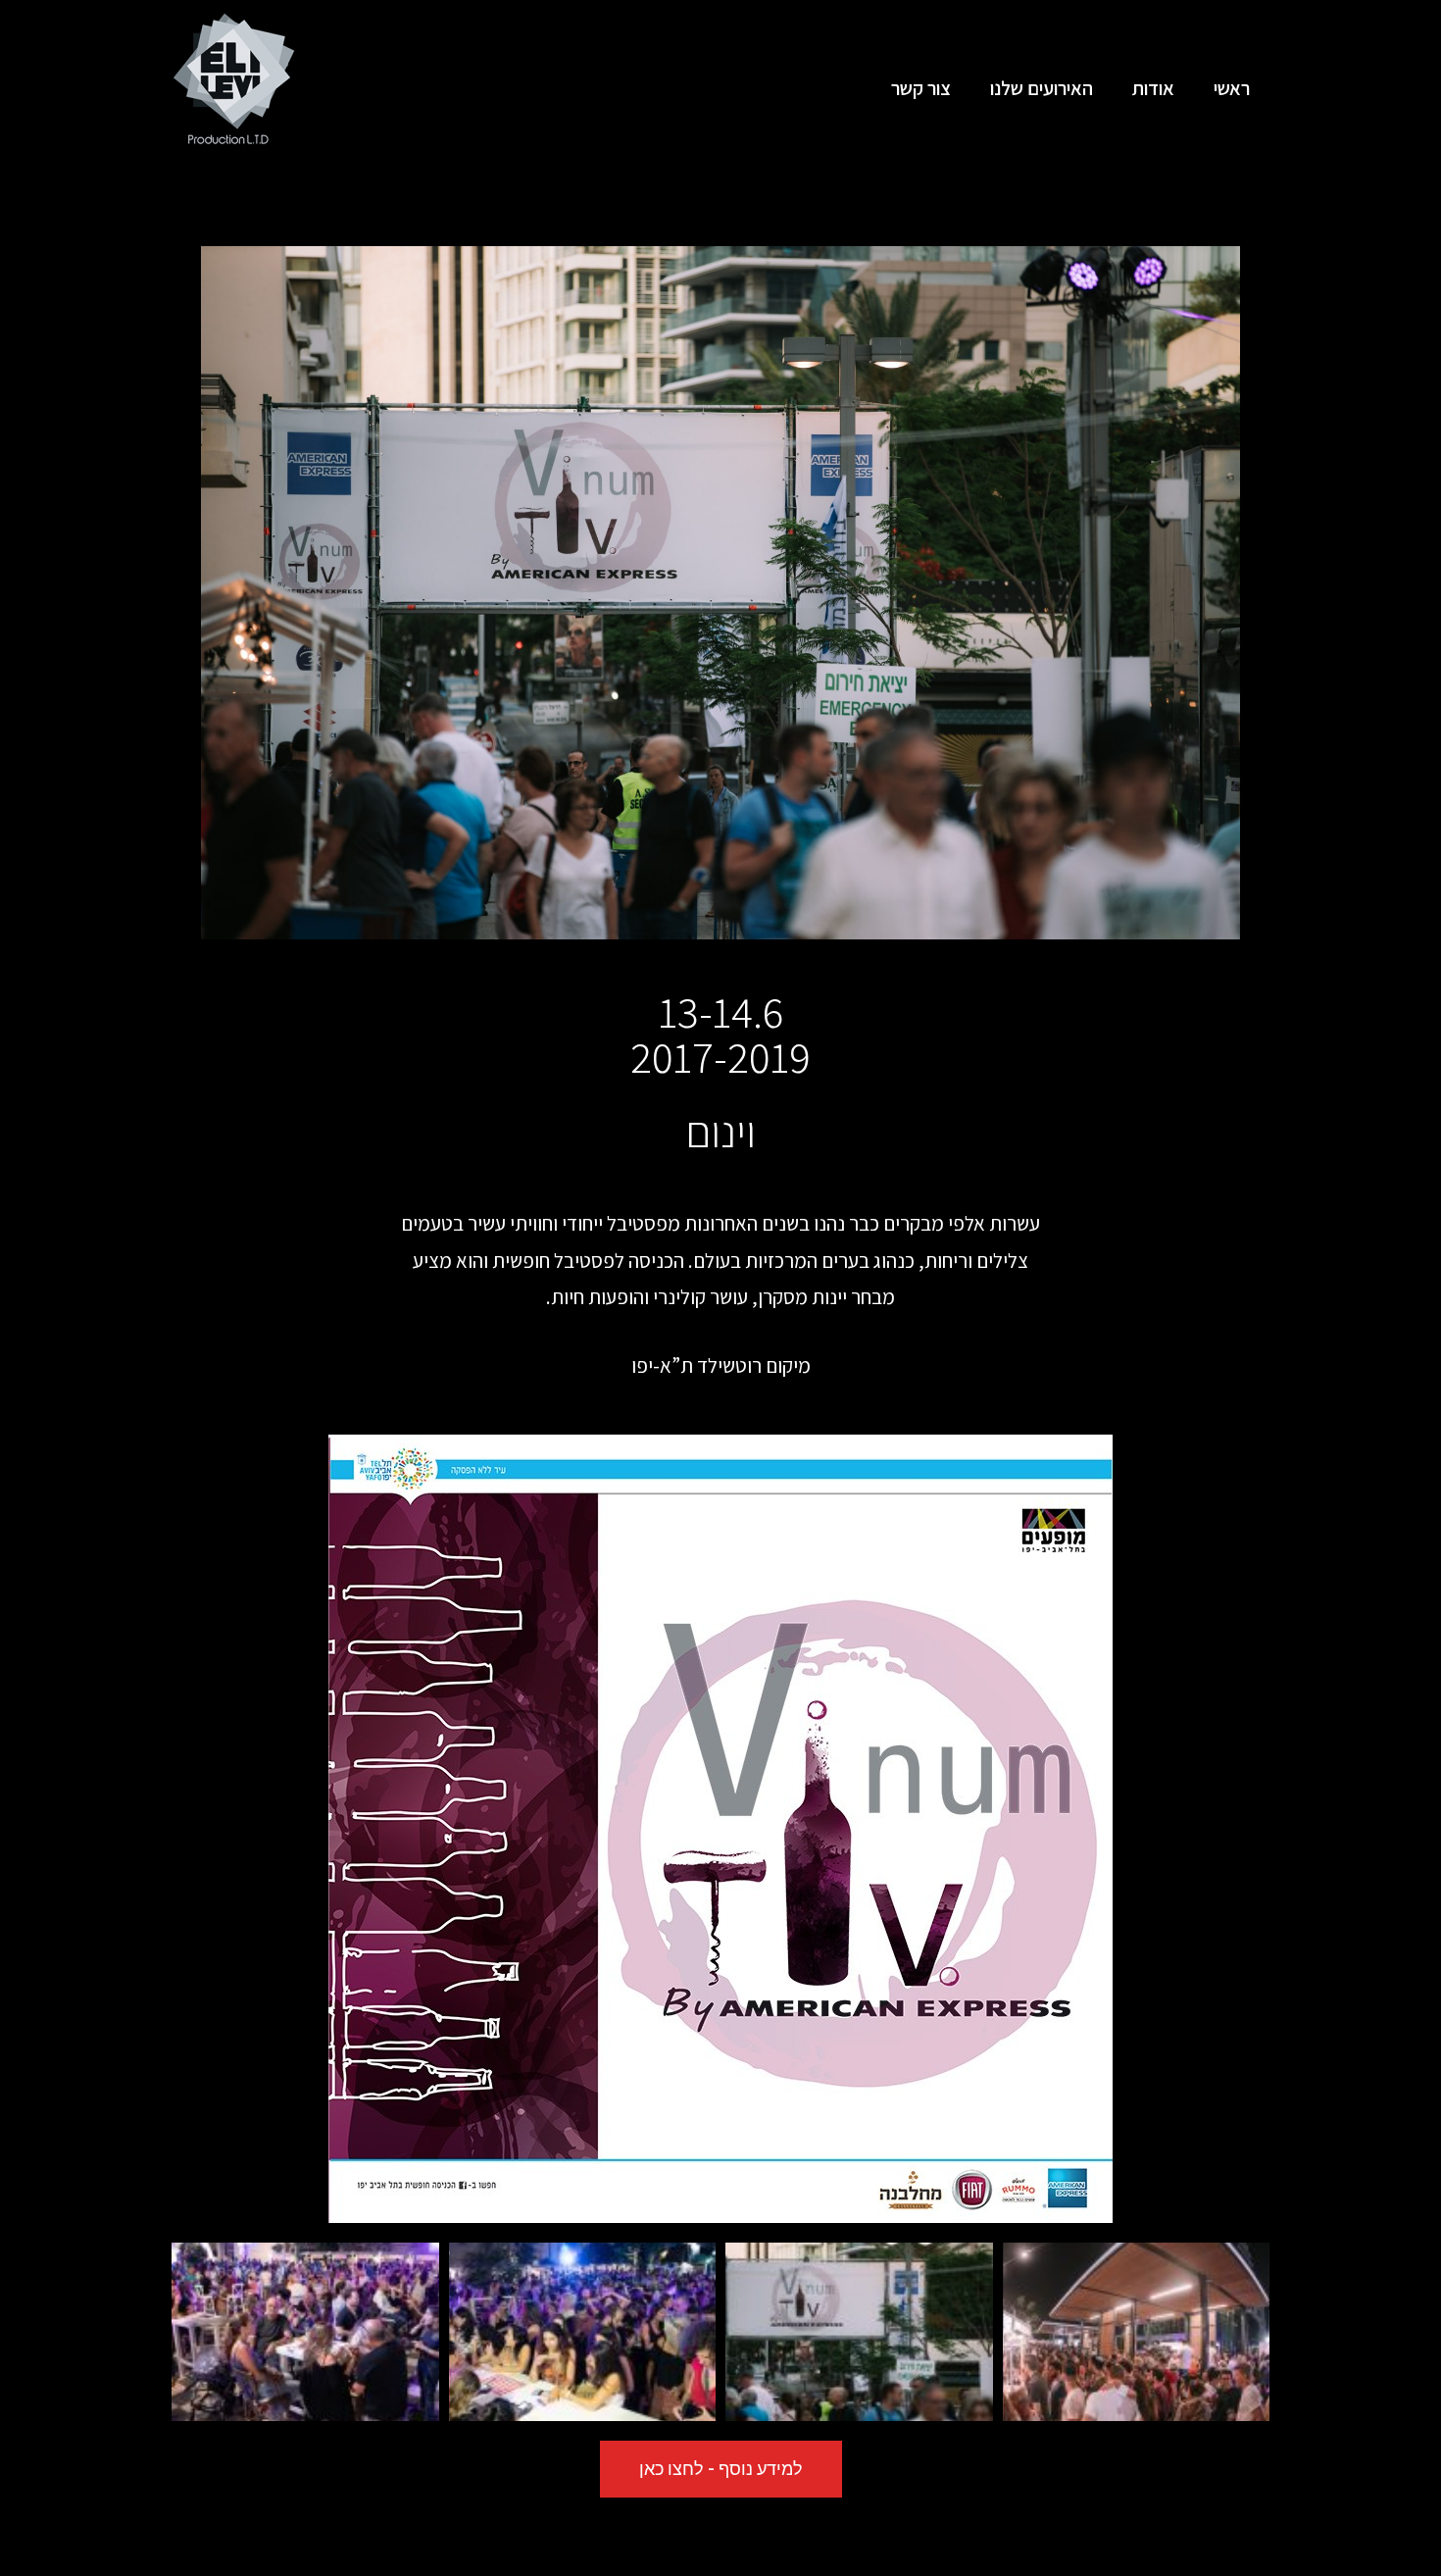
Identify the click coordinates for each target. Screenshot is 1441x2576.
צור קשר (921, 88)
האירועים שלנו (1042, 88)
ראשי (1232, 88)
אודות (1153, 88)
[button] (721, 2469)
